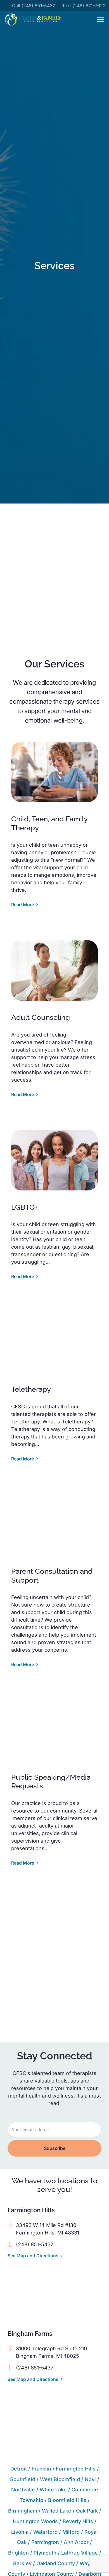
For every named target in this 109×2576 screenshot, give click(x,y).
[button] (101, 19)
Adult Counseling (41, 1017)
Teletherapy (31, 1389)
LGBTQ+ (24, 1207)
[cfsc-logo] (33, 19)
